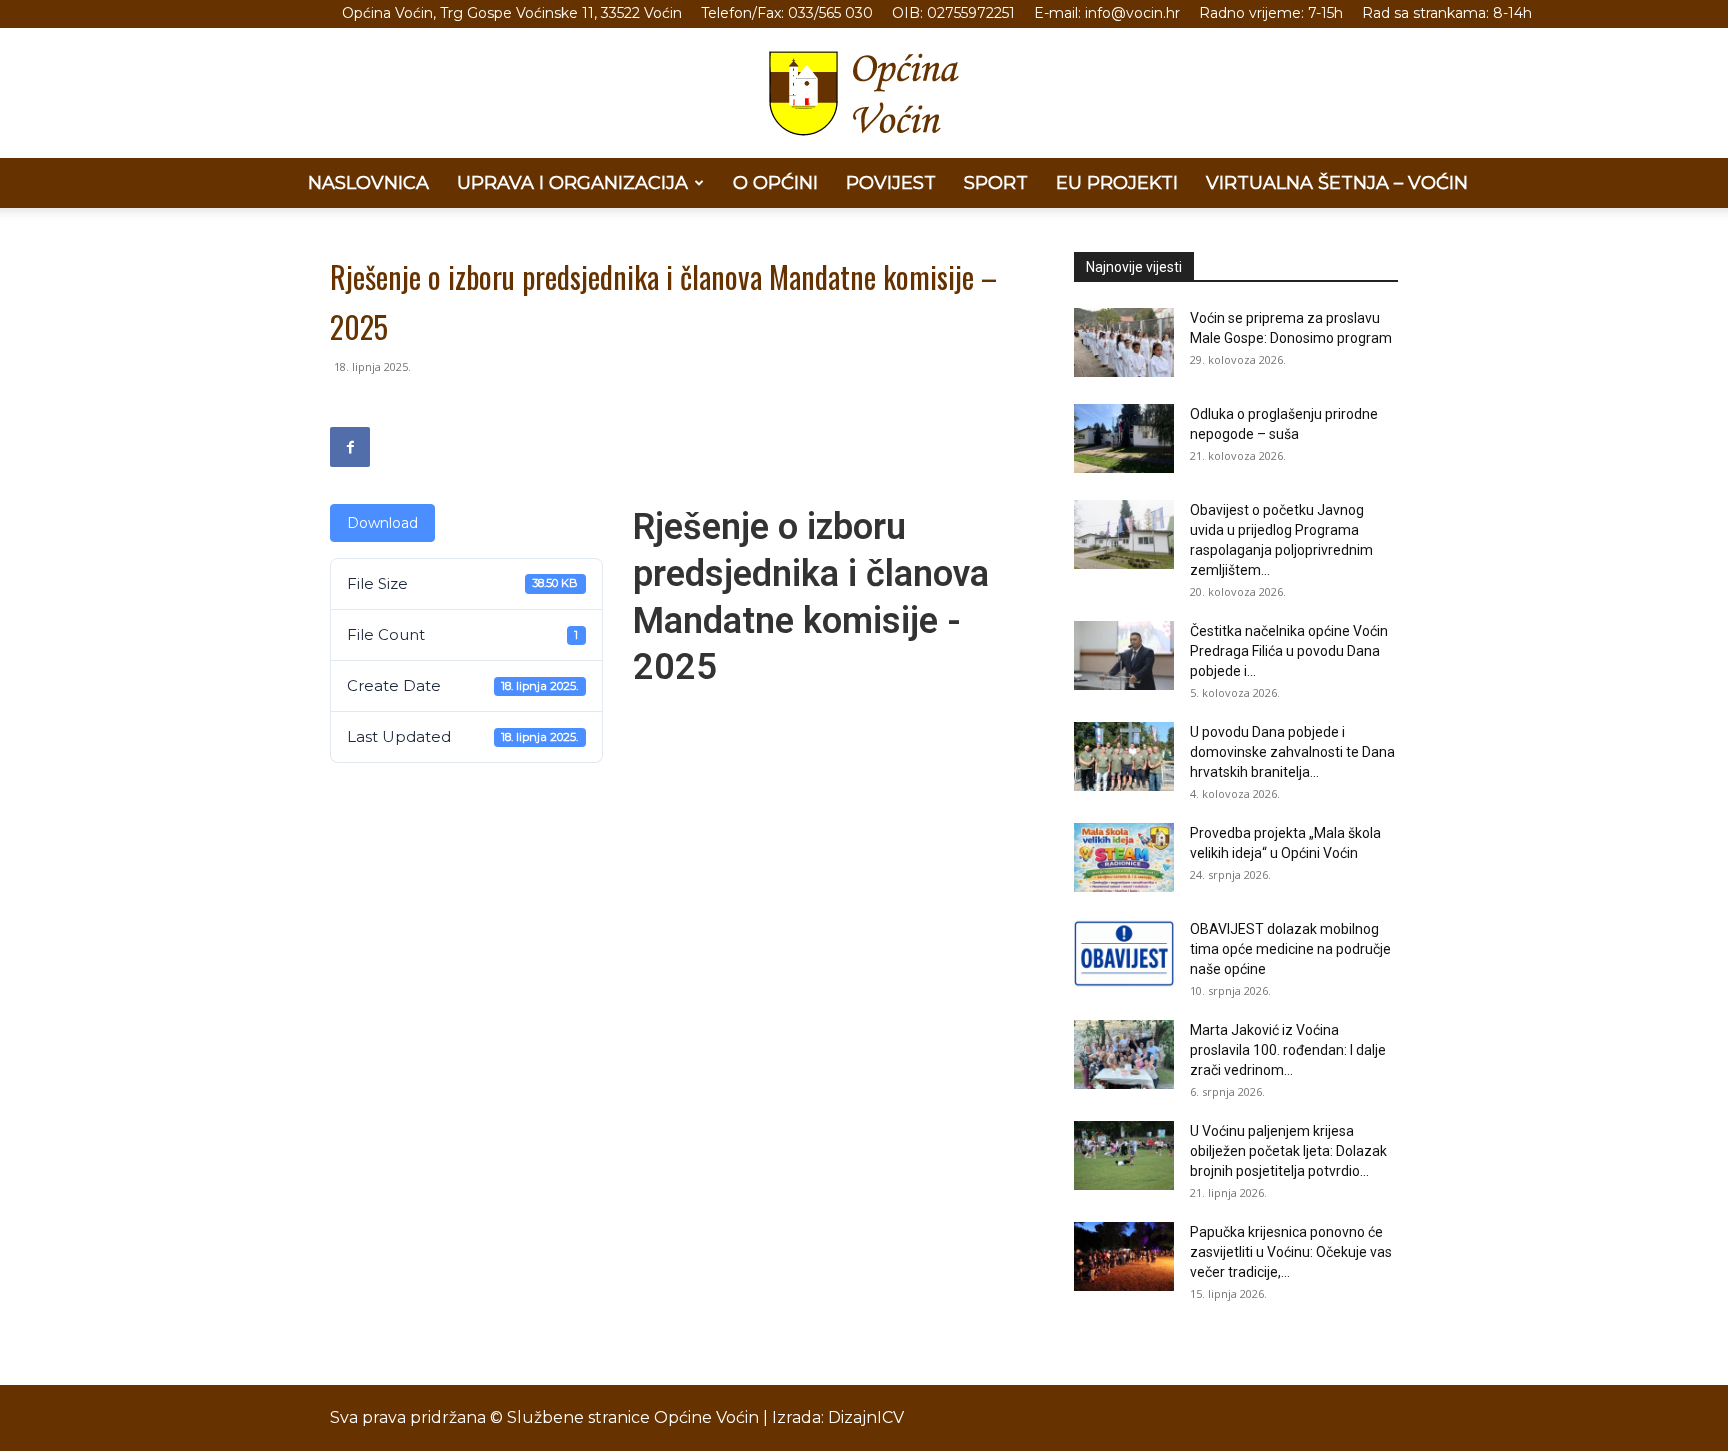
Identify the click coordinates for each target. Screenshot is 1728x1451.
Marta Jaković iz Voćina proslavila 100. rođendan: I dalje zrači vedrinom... (1288, 1050)
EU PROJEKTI (1117, 183)
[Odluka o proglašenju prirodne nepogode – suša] (1124, 438)
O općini (775, 183)
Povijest (891, 183)
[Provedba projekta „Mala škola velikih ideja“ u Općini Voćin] (1124, 857)
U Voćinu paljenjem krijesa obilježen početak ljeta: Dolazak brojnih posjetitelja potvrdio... (1288, 1151)
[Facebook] (350, 447)
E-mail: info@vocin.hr (1107, 13)
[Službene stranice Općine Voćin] (864, 93)
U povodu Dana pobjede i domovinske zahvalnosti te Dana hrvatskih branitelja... (1292, 752)
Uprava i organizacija (572, 183)
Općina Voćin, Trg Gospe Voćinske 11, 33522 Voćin (512, 13)
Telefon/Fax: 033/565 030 (787, 13)
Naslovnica (368, 183)
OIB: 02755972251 (953, 13)
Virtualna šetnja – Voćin (1337, 183)
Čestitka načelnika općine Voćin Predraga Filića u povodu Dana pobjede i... (1289, 651)
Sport (996, 183)
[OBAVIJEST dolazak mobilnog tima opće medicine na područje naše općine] (1124, 953)
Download (382, 523)
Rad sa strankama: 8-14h (1447, 13)
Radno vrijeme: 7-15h (1271, 13)
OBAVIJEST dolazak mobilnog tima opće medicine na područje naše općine (1290, 949)
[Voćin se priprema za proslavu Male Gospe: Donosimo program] (1124, 342)
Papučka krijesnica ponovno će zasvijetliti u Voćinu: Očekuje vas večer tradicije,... (1291, 1252)
